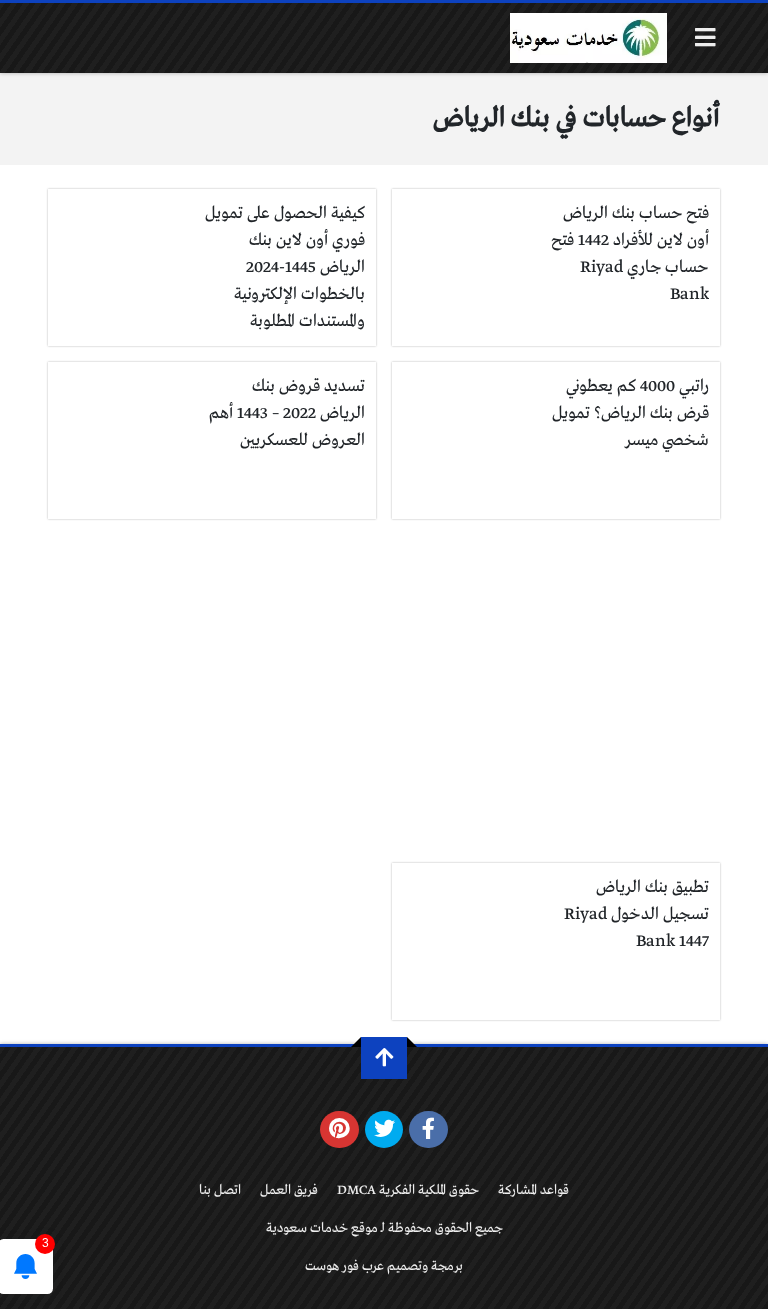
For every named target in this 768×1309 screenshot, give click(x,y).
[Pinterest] (339, 1130)
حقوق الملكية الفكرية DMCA (408, 1190)
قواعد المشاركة (533, 1190)
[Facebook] (428, 1130)
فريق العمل (289, 1190)
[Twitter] (384, 1130)
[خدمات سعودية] (587, 38)
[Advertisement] (384, 691)
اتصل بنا (220, 1190)
